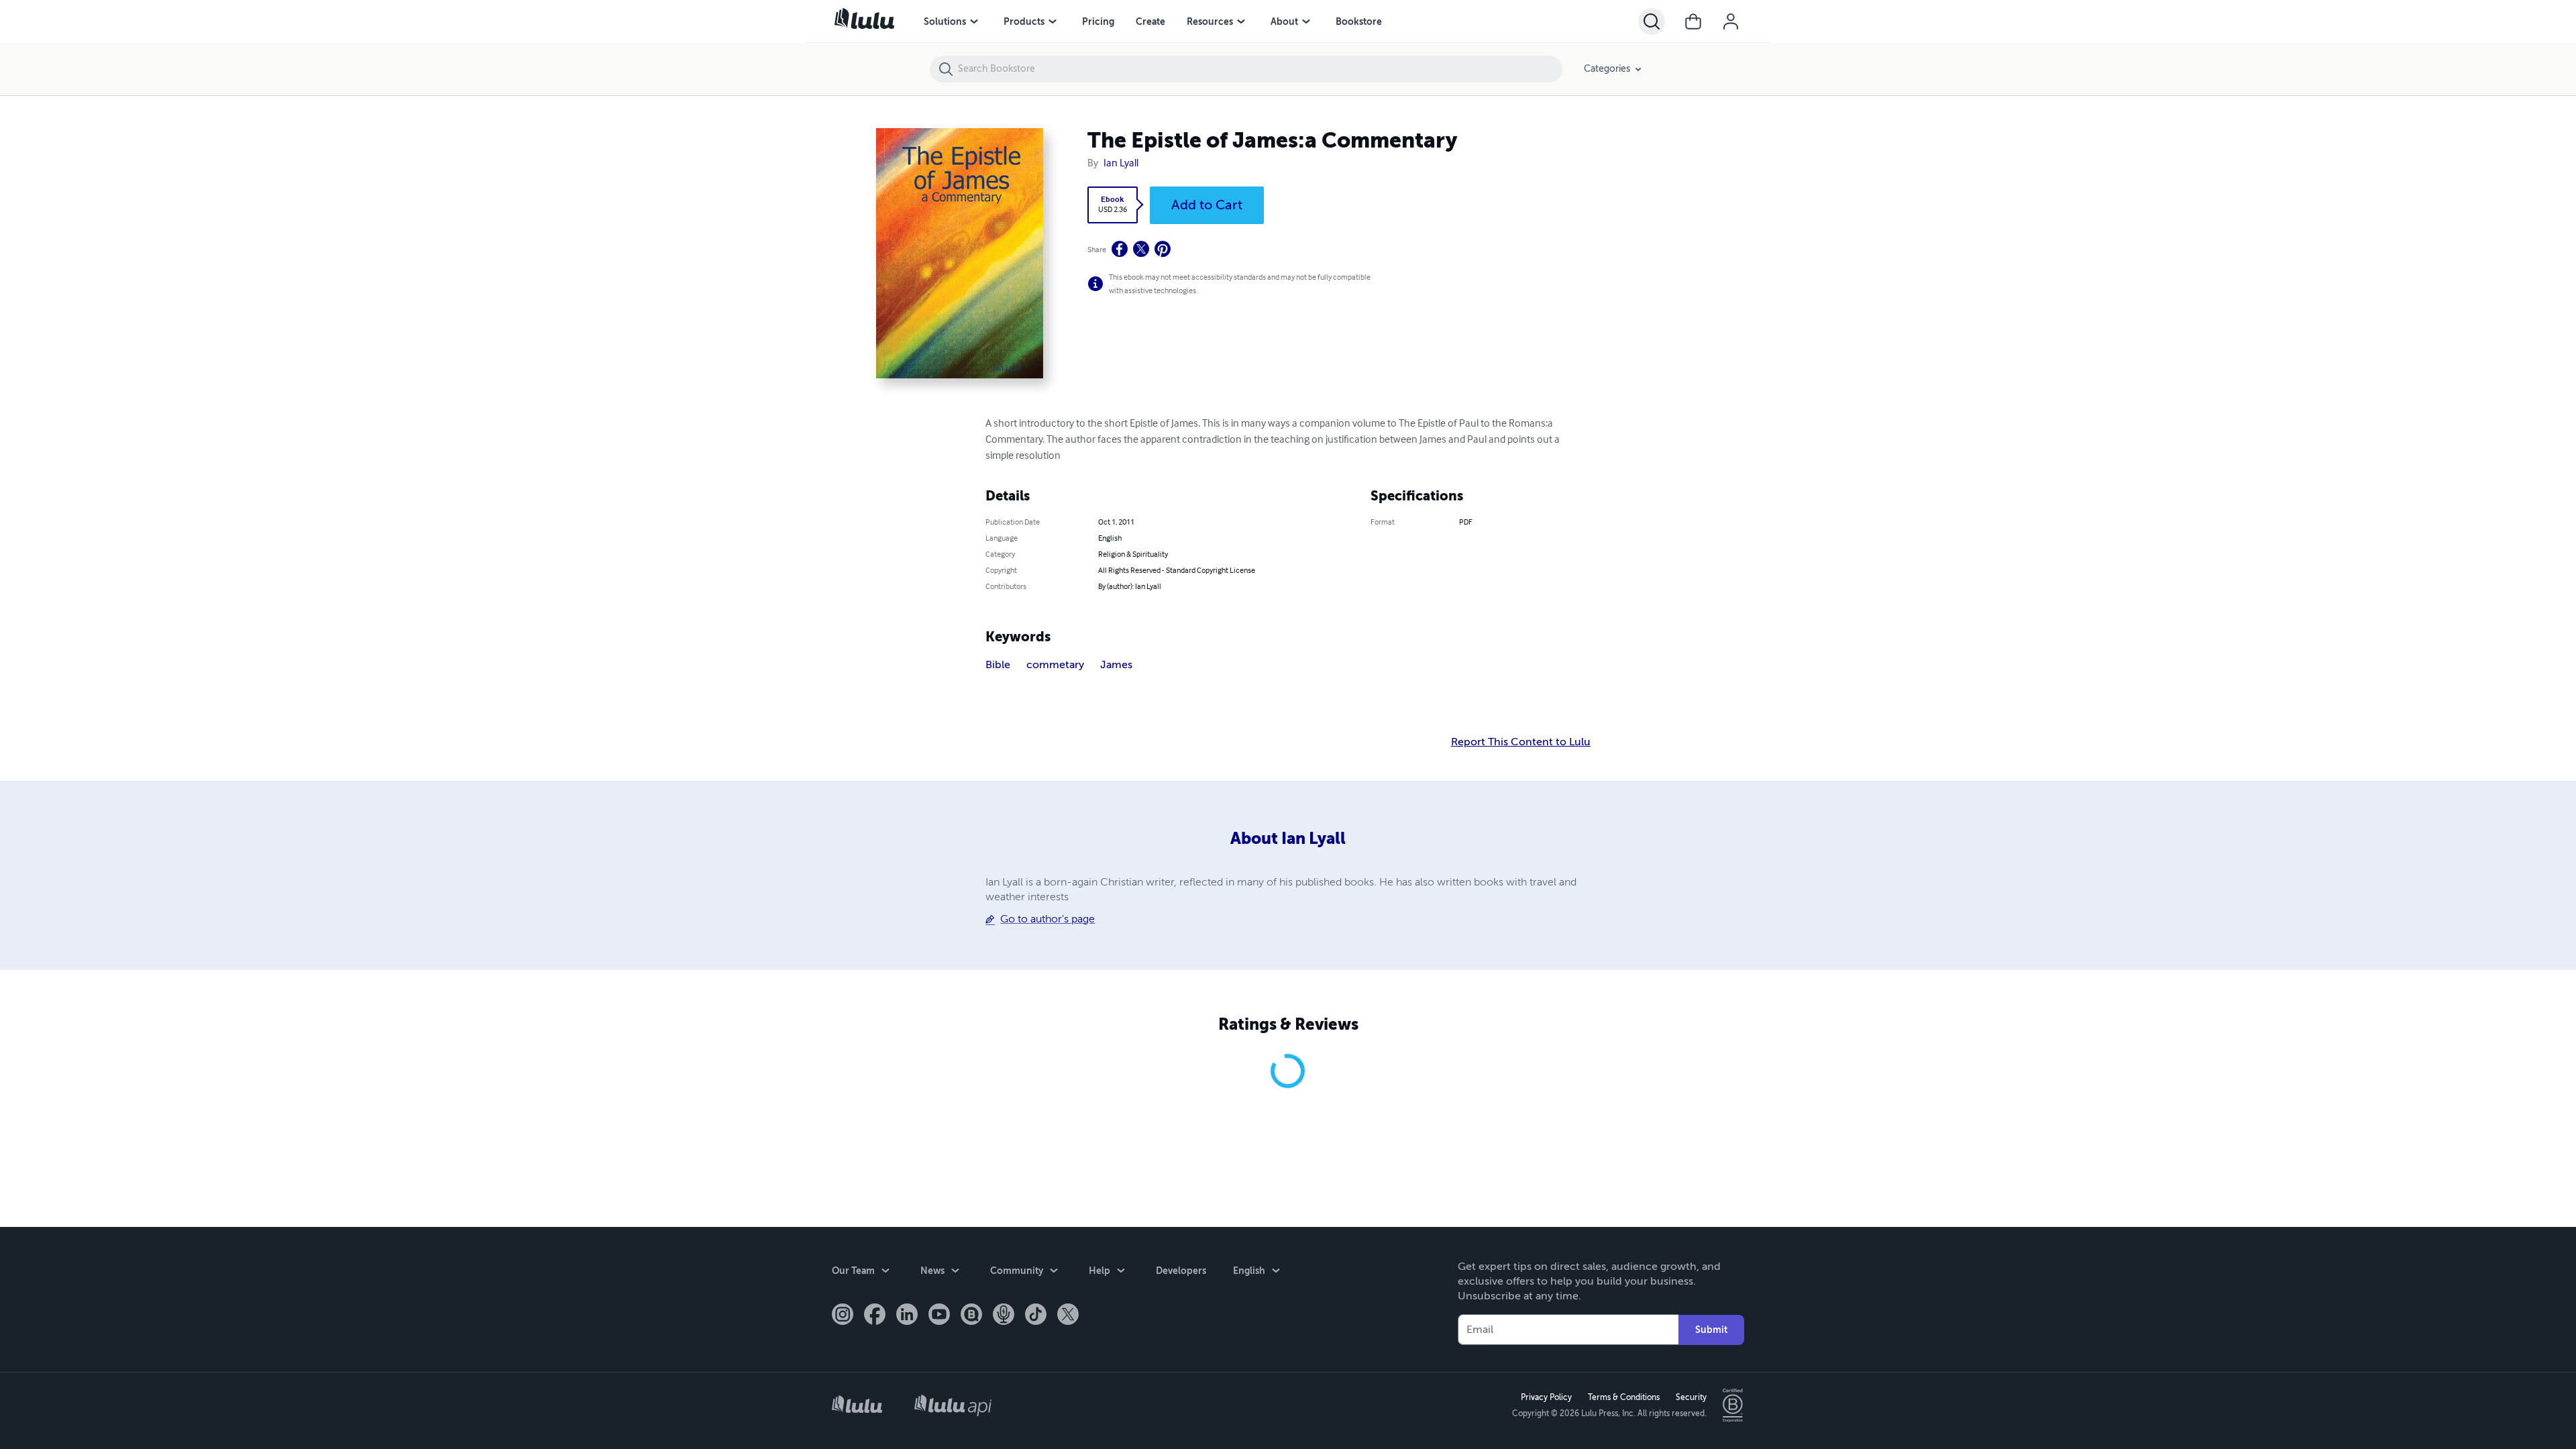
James (1116, 665)
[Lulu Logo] (857, 1406)
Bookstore (1359, 21)
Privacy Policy (1546, 1397)
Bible (998, 665)
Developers (1181, 1271)
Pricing (1098, 21)
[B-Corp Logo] (1733, 1405)
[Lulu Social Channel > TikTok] (1036, 1316)
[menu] (974, 21)
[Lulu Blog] (971, 1316)
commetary (1055, 665)
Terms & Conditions (1624, 1397)
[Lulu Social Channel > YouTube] (939, 1316)
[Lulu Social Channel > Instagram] (843, 1316)
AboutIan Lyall (1288, 839)
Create (1150, 21)
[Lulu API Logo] (953, 1405)
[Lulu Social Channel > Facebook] (875, 1316)
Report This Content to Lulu (1521, 742)
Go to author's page (1048, 919)
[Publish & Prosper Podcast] (1004, 1316)
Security (1691, 1397)
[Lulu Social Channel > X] (1068, 1316)
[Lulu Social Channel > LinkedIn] (907, 1316)
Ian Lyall (1121, 164)
